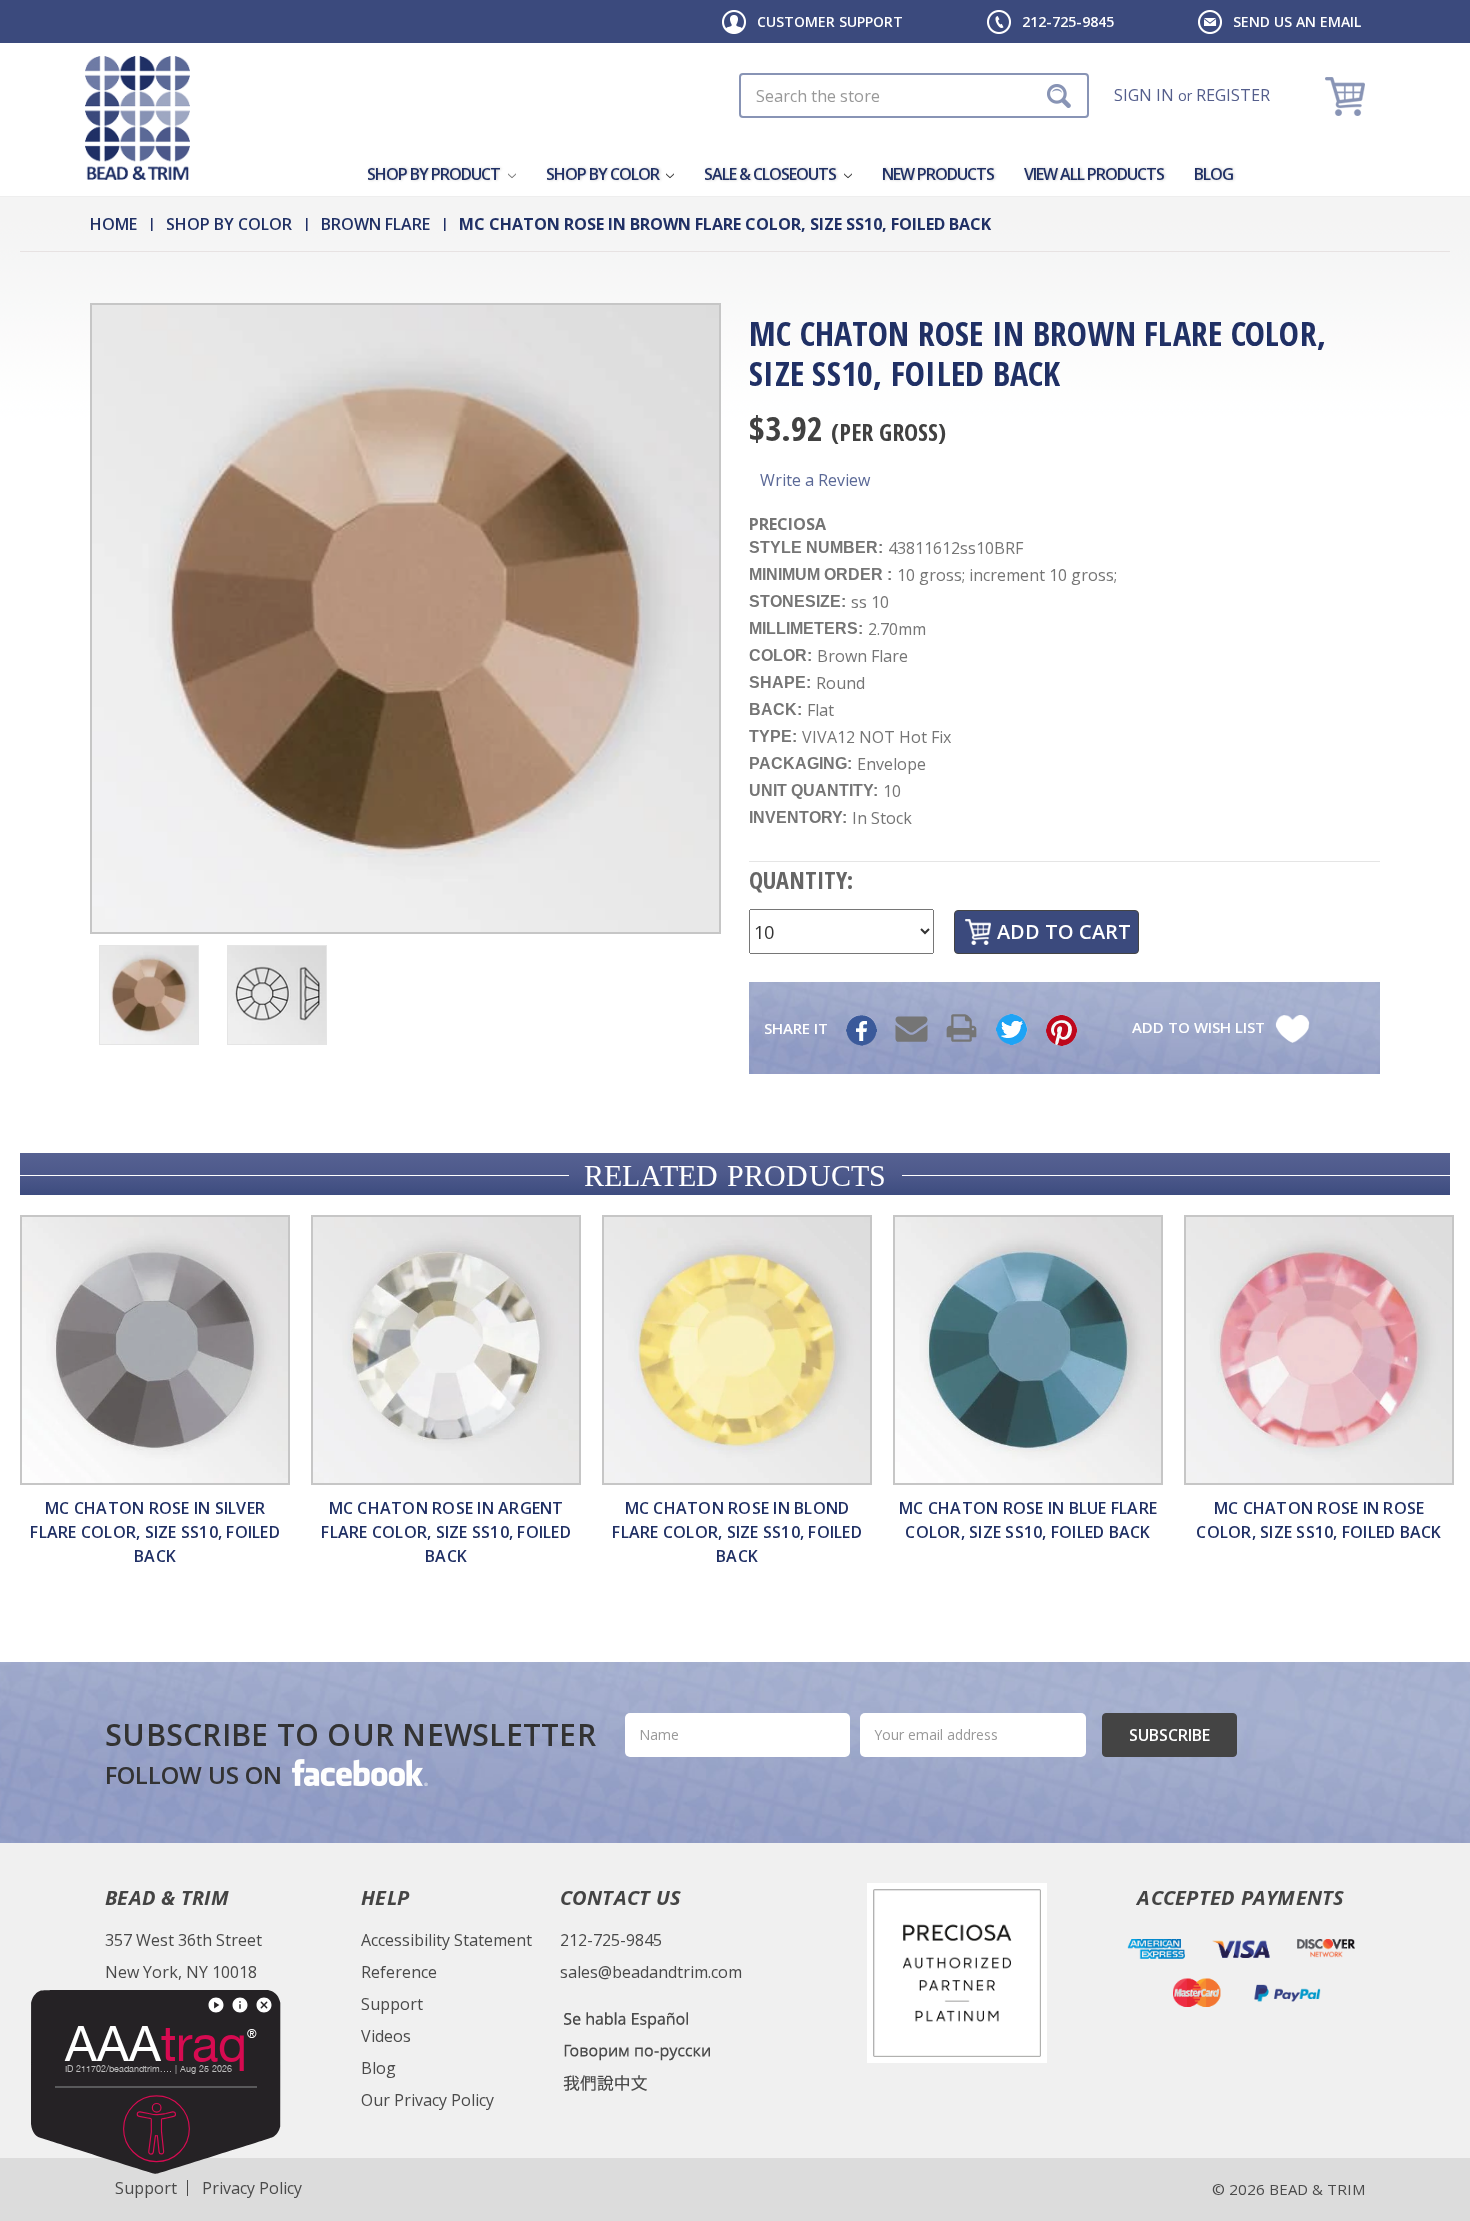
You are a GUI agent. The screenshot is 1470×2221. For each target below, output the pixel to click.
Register (1233, 95)
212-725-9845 (1068, 21)
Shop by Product (435, 174)
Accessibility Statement (446, 1940)
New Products (938, 174)
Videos (386, 2036)
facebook (358, 1772)
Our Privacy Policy (427, 2100)
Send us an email (1297, 21)
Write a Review (815, 480)
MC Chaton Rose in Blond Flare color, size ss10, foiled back (737, 1532)
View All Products (1094, 174)
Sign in (1144, 95)
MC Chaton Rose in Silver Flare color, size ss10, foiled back (155, 1532)
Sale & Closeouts (771, 174)
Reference (399, 1972)
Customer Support (830, 21)
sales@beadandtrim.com (651, 1972)
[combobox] (914, 95)
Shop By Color (604, 174)
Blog (1213, 174)
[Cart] (1347, 95)
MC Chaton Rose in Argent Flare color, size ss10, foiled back (446, 1532)
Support (392, 2004)
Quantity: (801, 879)
